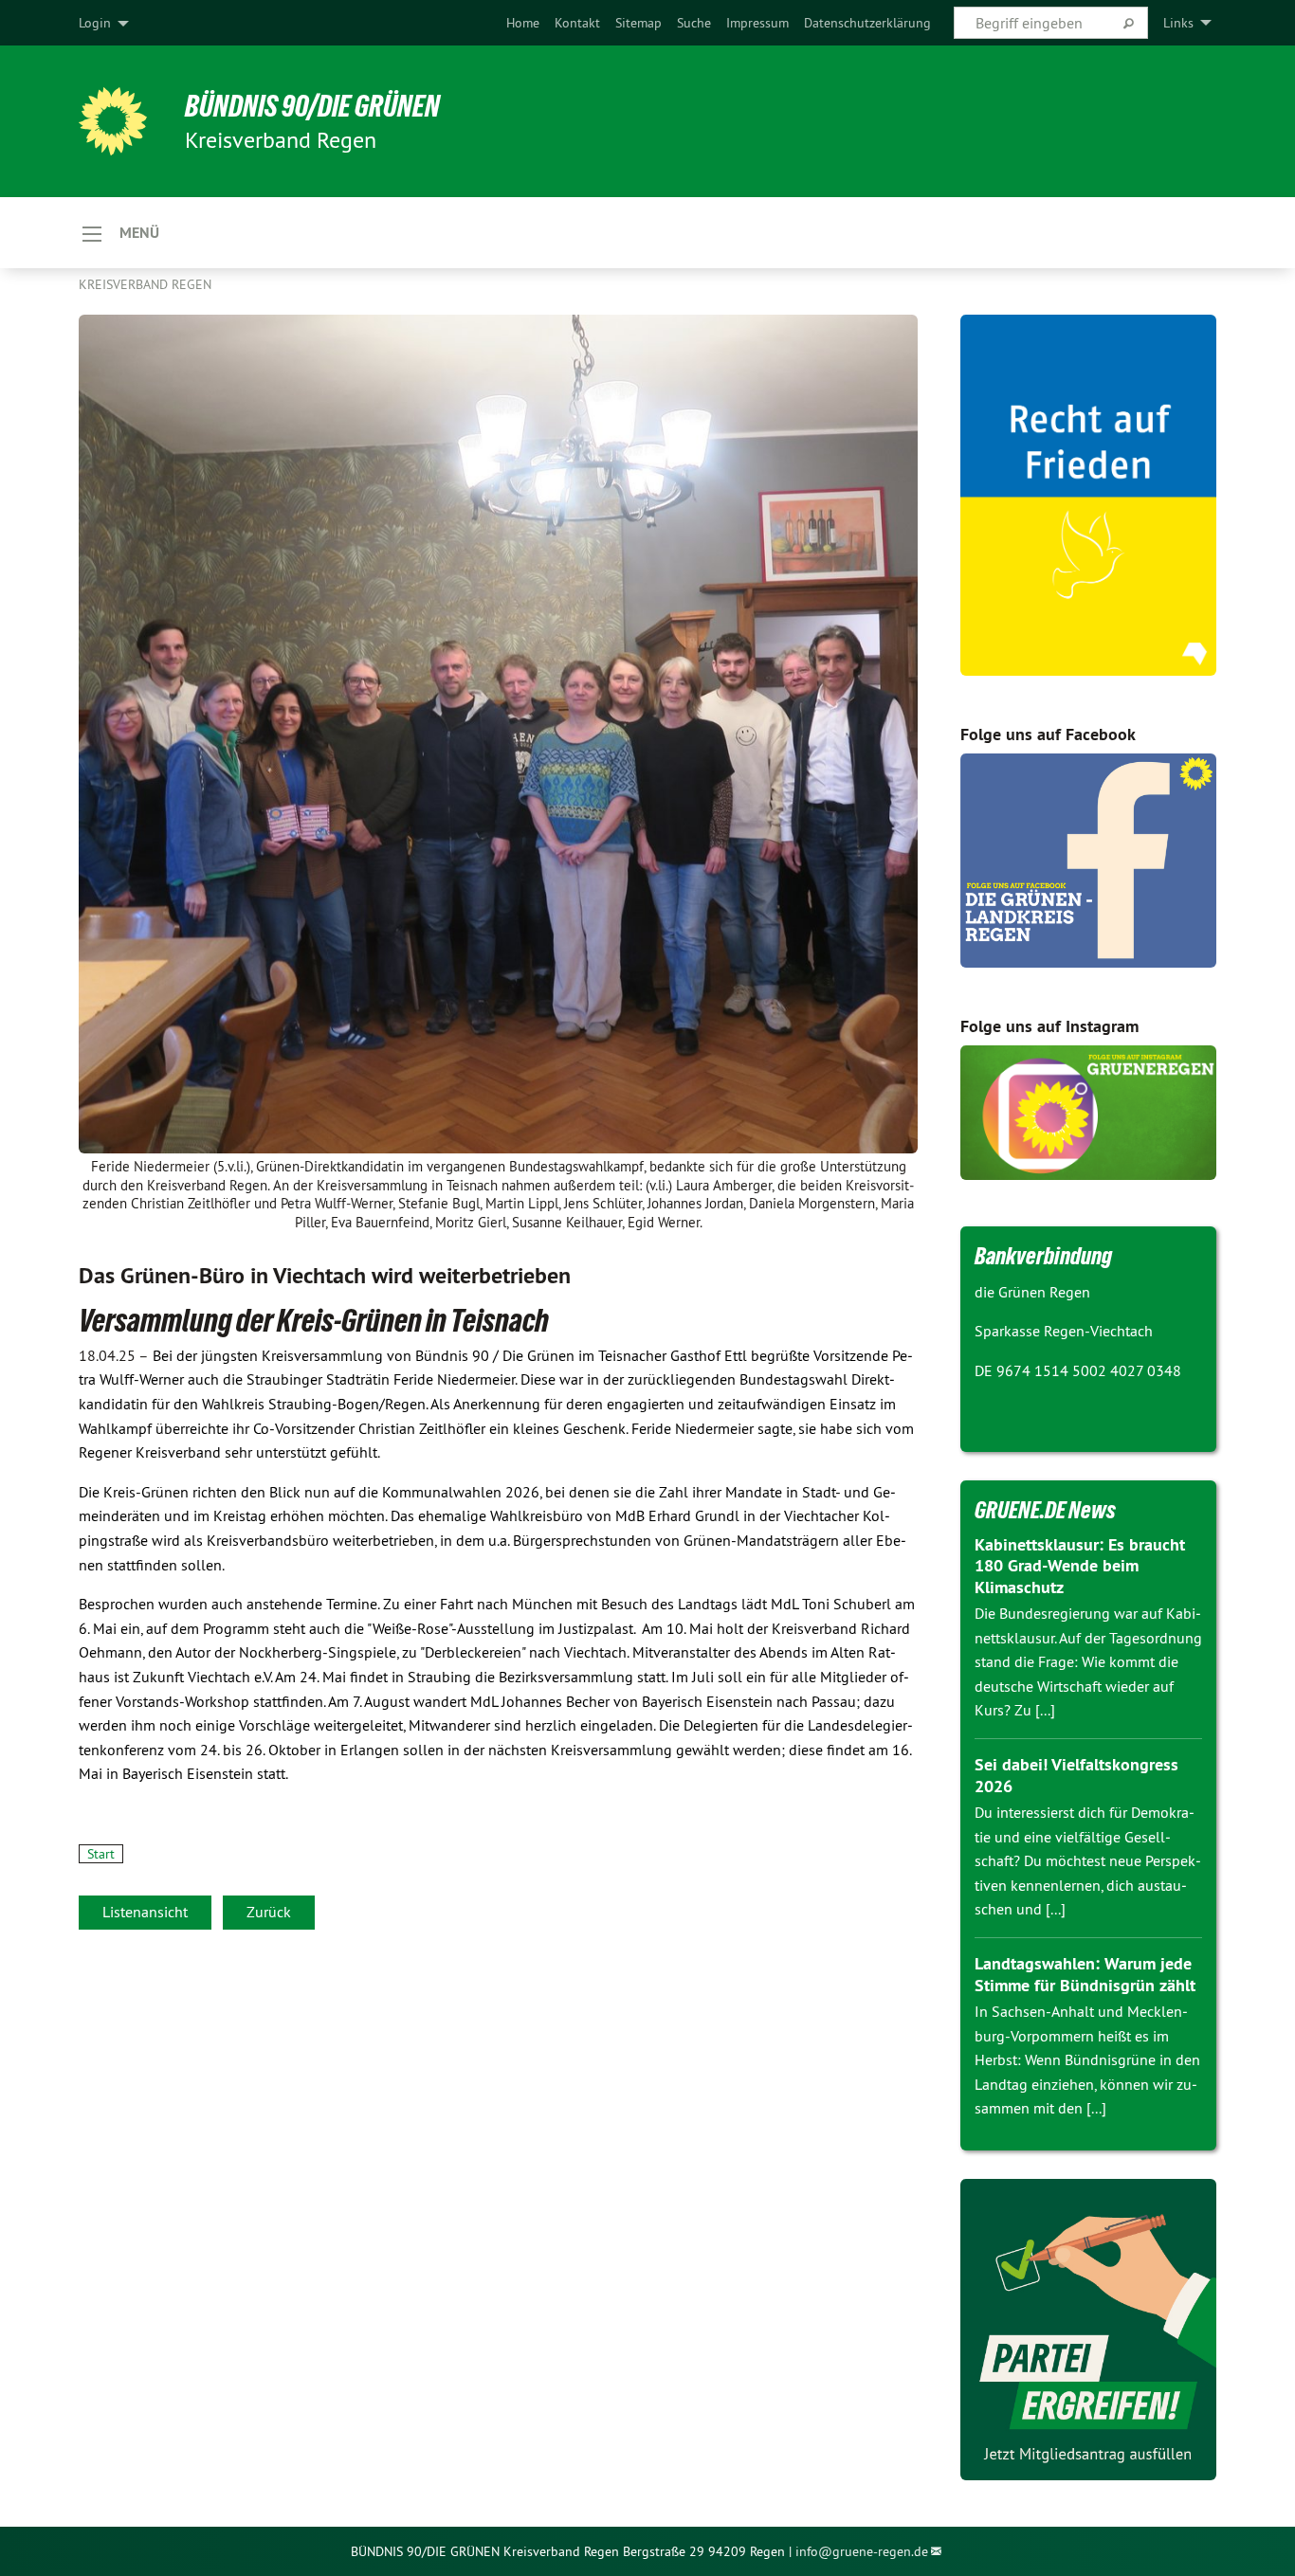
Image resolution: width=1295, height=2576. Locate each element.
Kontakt (577, 23)
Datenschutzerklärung (867, 23)
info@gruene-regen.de (862, 2551)
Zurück (269, 1912)
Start (101, 1854)
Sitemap (638, 23)
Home (523, 23)
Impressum (757, 23)
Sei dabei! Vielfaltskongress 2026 (1076, 1775)
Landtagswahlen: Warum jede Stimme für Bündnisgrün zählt (1085, 1974)
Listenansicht (145, 1912)
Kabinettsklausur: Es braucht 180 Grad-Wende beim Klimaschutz (1080, 1566)
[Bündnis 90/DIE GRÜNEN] (113, 121)
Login (95, 23)
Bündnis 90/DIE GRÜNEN (312, 106)
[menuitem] (523, 23)
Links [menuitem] (1178, 23)
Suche (694, 23)
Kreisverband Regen (145, 284)
